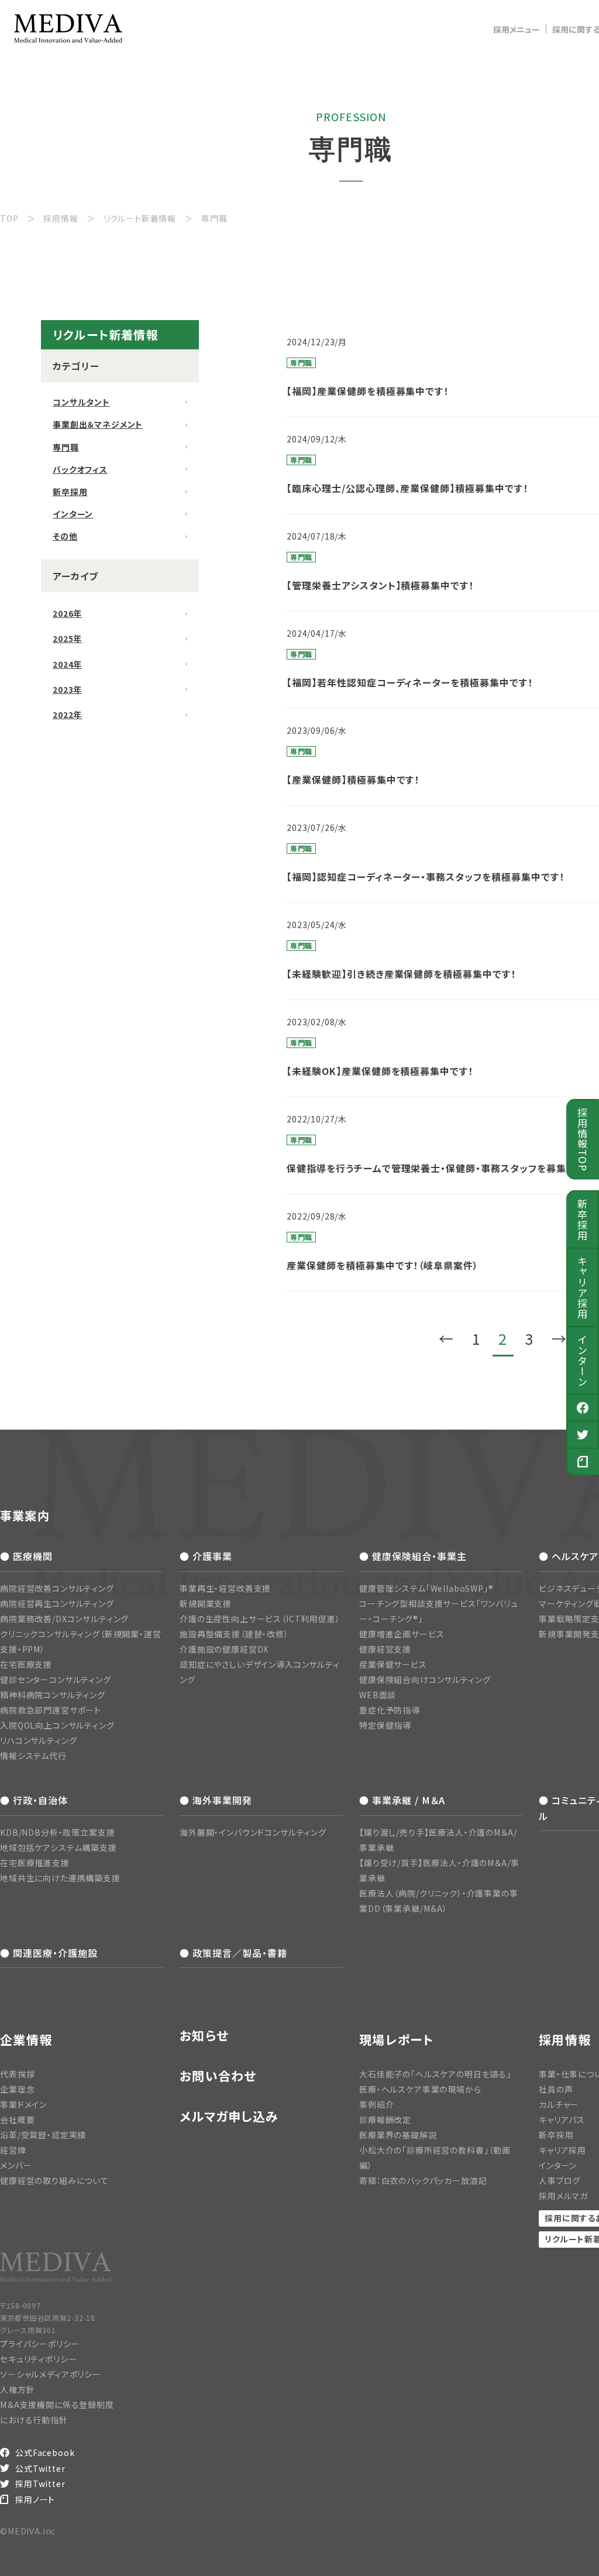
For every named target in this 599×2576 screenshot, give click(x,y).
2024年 (67, 664)
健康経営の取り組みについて (54, 2180)
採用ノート (35, 2499)
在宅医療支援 (26, 1664)
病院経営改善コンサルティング (57, 1588)
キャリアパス (562, 2120)
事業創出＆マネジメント (98, 424)
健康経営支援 (385, 1649)
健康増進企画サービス (402, 1634)
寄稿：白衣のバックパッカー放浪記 (423, 2180)
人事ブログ (560, 2180)
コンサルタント (81, 402)
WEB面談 (378, 1695)
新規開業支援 (206, 1603)
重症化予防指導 (390, 1710)
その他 (65, 536)
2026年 (67, 613)
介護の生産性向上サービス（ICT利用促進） (260, 1619)
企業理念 (17, 2089)
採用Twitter (40, 2484)
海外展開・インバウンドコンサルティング (253, 1832)
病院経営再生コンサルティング (57, 1603)
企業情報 (26, 2039)
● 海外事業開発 (216, 1800)
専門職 (66, 447)
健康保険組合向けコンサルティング (425, 1679)
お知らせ (204, 2036)
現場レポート (397, 2039)
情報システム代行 (33, 1756)
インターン (583, 1361)
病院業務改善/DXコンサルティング (64, 1619)
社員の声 (556, 2089)
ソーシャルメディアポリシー (51, 2374)
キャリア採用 (583, 1287)
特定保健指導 (385, 1725)
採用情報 (565, 2039)
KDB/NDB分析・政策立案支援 (57, 1832)
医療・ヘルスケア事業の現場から (420, 2089)
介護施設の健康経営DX (224, 1649)
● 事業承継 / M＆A (402, 1800)
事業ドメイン (23, 2104)
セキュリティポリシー (38, 2359)
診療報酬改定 (385, 2120)
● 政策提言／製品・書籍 (233, 1953)
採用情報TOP (583, 1139)
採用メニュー (517, 29)
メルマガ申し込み (229, 2116)
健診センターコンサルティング (56, 1679)
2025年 (67, 638)
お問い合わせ (218, 2076)
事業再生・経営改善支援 (225, 1588)
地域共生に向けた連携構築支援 (60, 1878)
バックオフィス (80, 469)
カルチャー (559, 2104)
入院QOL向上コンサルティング (57, 1725)
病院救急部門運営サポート (51, 1710)
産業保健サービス (393, 1664)
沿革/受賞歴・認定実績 (43, 2135)
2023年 (67, 689)
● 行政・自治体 (34, 1800)
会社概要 (17, 2120)
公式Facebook (45, 2453)
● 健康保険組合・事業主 (413, 1556)
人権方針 (17, 2389)
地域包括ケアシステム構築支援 (58, 1847)
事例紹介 (376, 2104)
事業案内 (25, 1515)
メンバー (16, 2165)
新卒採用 (583, 1220)
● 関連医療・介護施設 (49, 1953)
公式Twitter (40, 2468)
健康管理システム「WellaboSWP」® (426, 1588)
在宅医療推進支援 (35, 1863)
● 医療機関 (26, 1556)
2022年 (67, 715)
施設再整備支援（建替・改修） (234, 1634)
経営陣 (13, 2150)
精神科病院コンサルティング (53, 1695)
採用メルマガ (563, 2196)
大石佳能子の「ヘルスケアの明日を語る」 (435, 2074)
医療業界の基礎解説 (398, 2135)
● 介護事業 (206, 1556)
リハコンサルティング (38, 1740)
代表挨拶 (17, 2074)
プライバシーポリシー (40, 2344)
